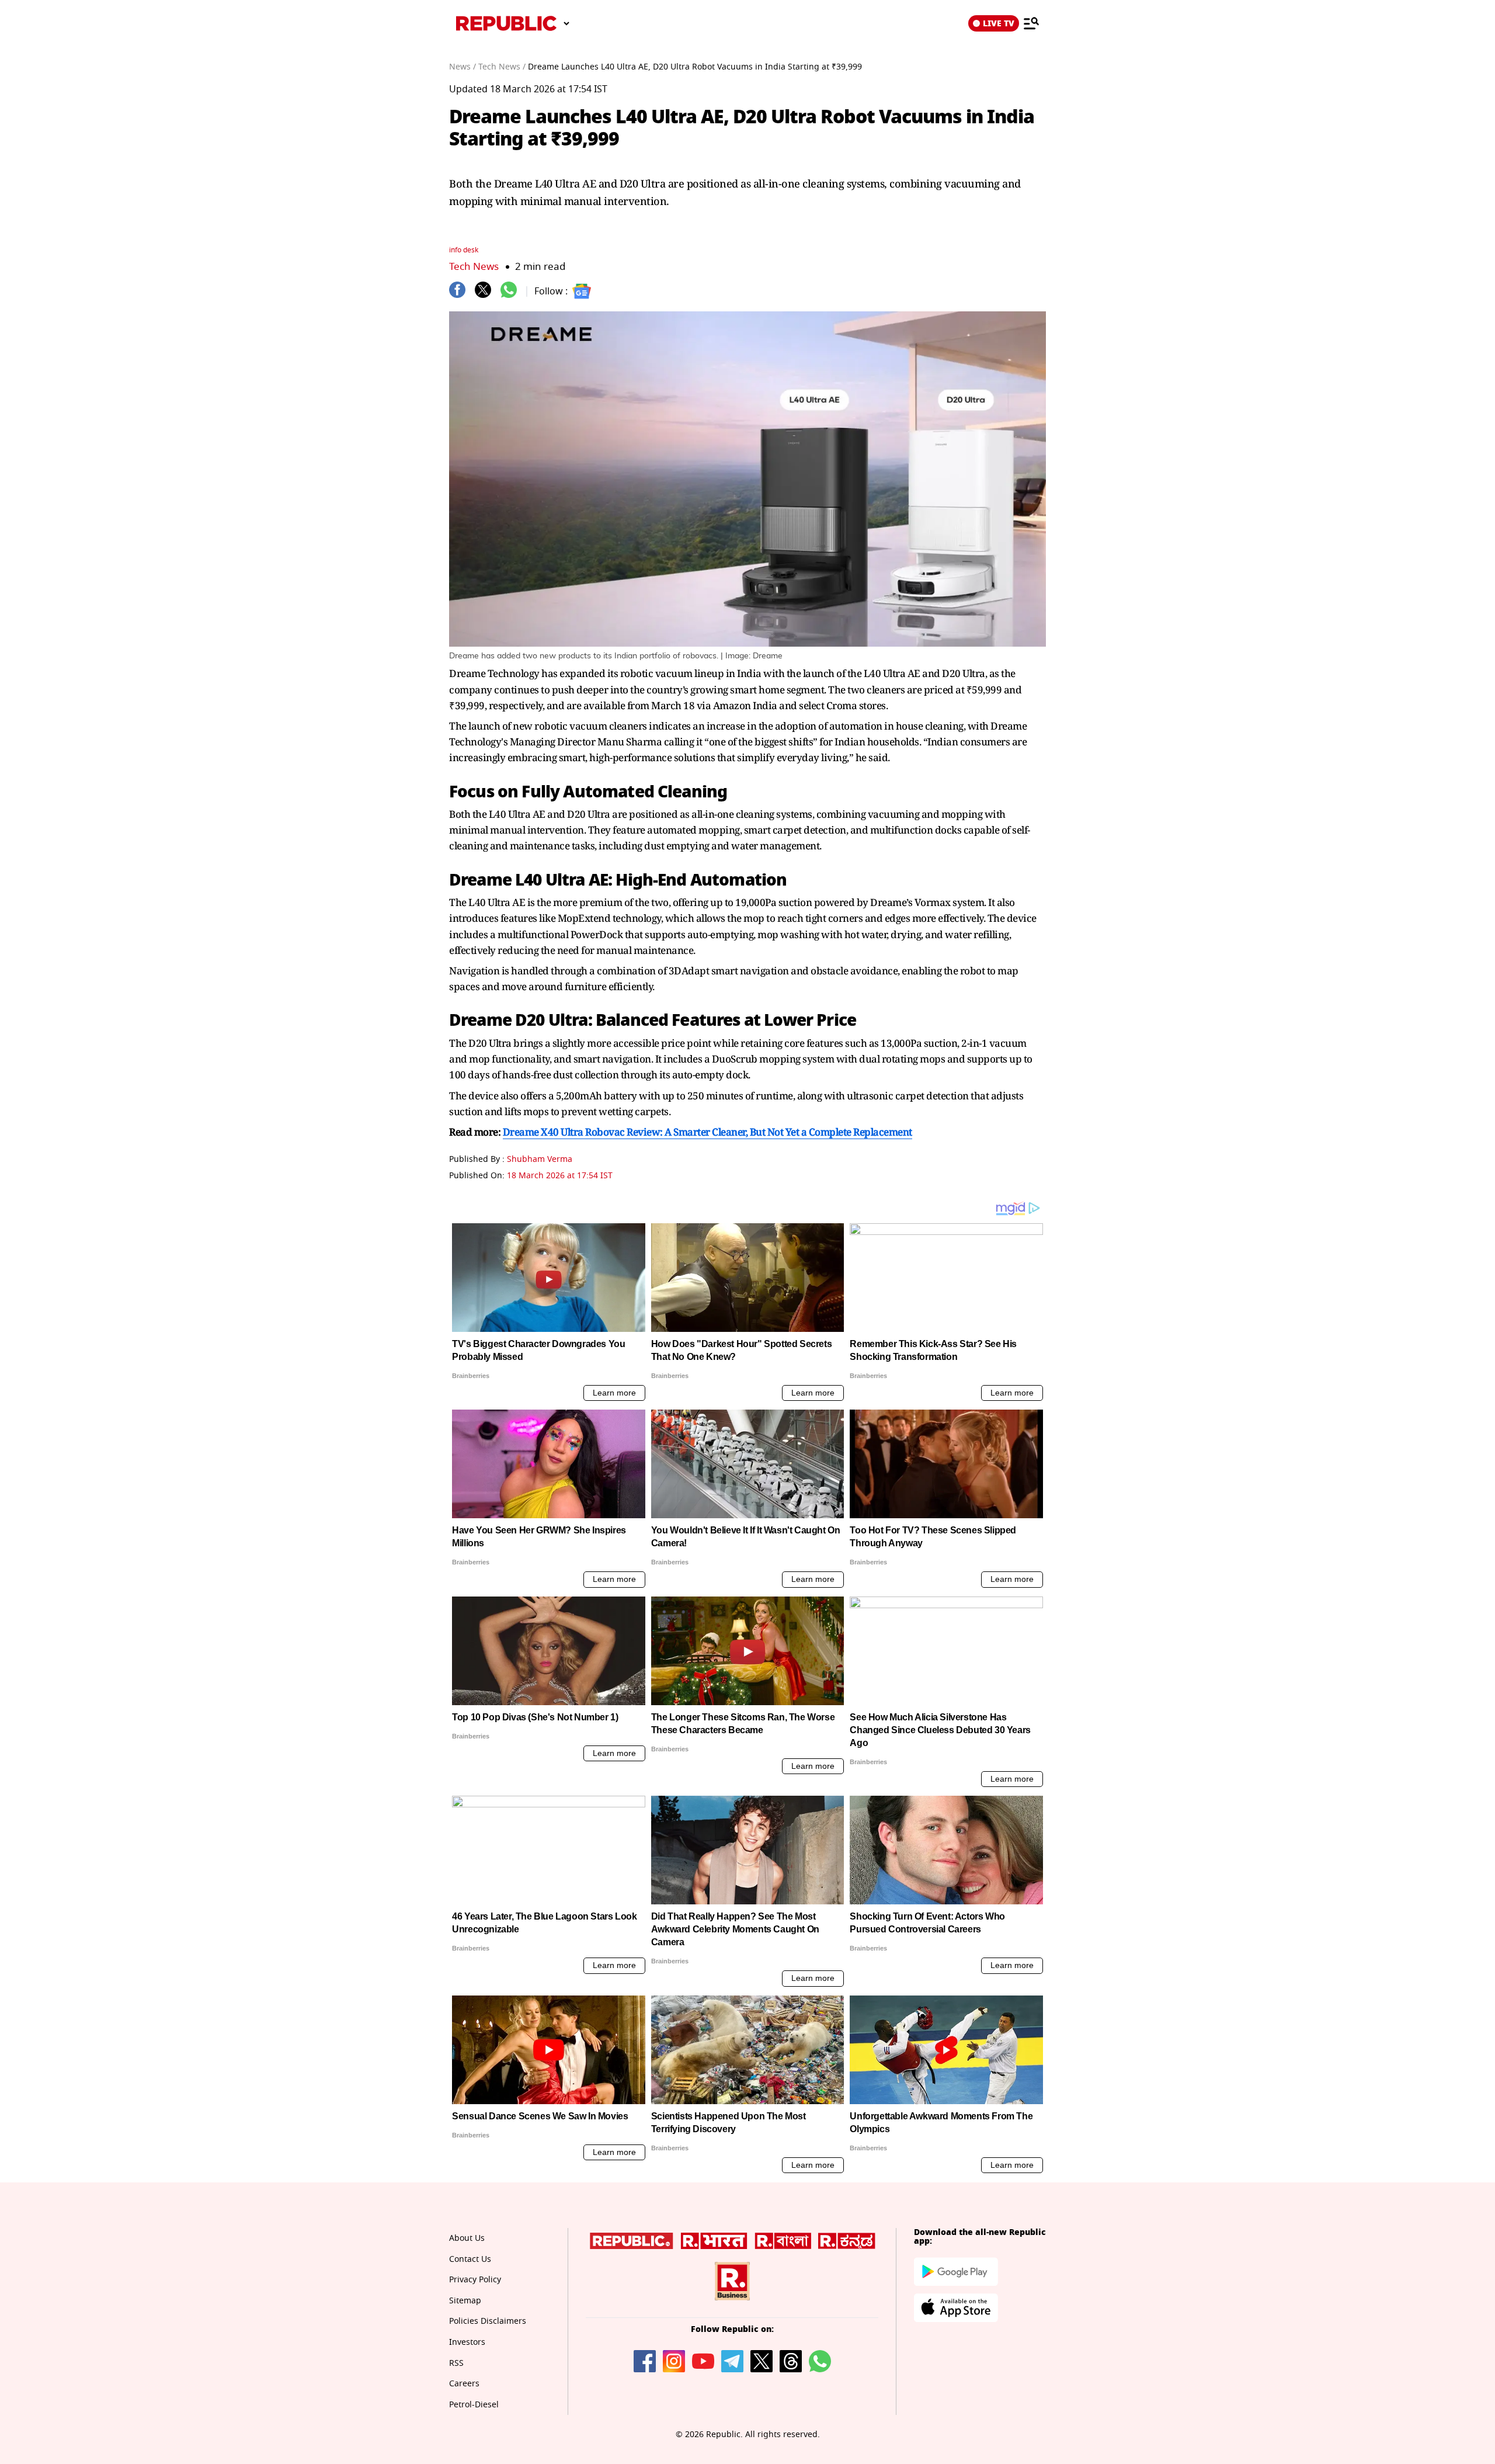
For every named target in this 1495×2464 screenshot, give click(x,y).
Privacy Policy (475, 2280)
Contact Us (470, 2259)
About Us (467, 2238)
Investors (467, 2342)
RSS (456, 2363)
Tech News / (502, 67)
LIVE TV (999, 23)
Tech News (474, 267)
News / (463, 67)
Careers (464, 2384)
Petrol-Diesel (474, 2405)
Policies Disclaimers (488, 2321)
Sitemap (465, 2301)
